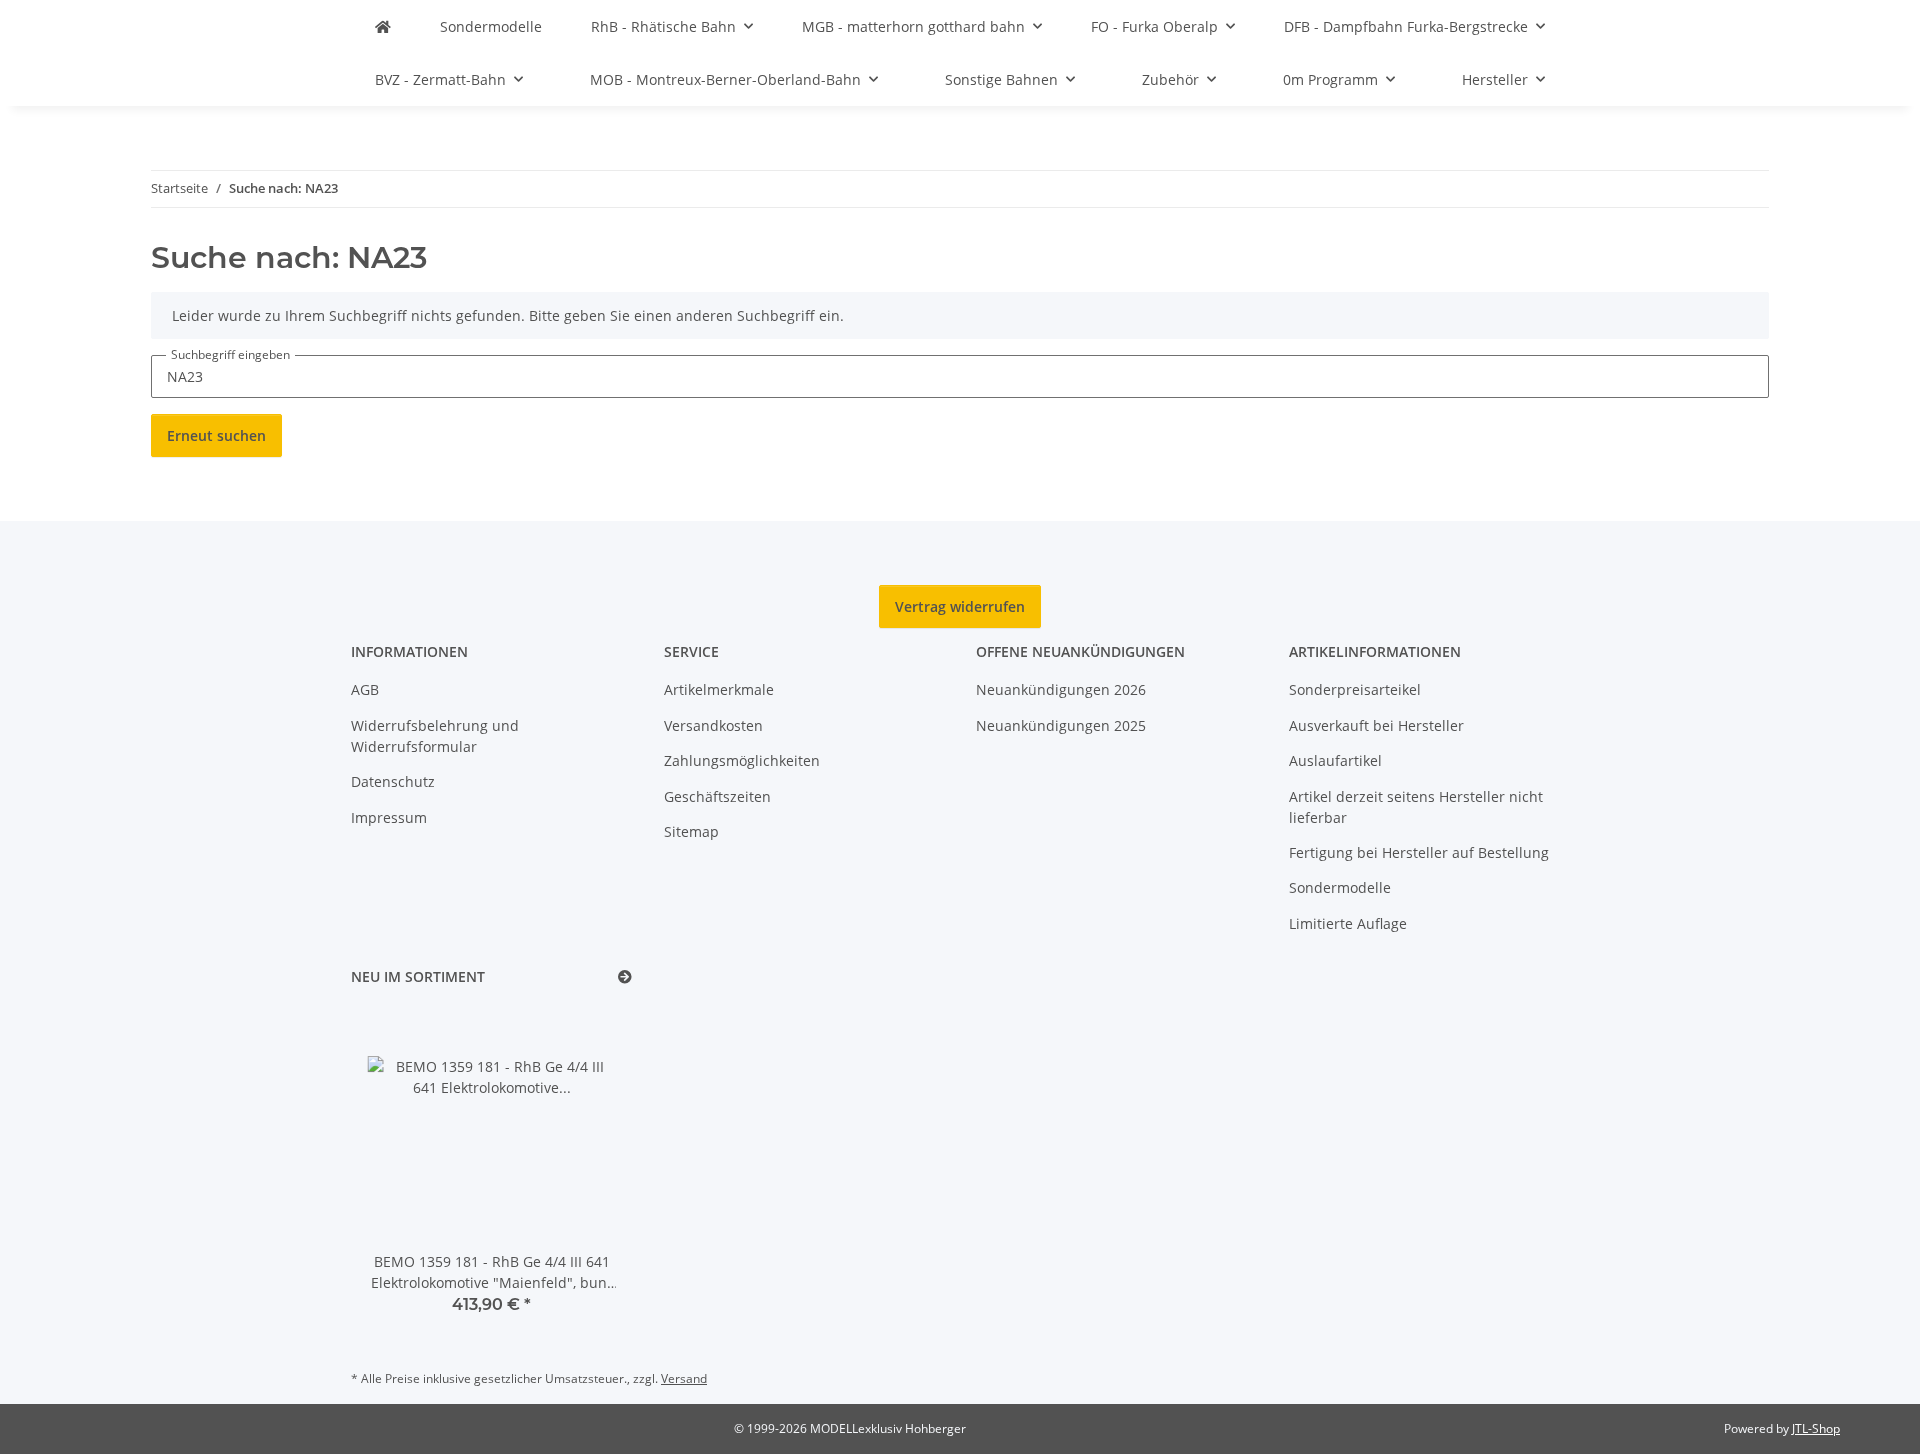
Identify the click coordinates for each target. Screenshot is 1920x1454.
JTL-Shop (1816, 1428)
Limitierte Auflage (1348, 923)
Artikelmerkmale (719, 689)
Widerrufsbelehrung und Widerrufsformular (435, 736)
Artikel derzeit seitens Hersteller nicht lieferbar (1416, 807)
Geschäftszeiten (717, 796)
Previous (400, 1172)
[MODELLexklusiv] (383, 26)
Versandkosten (713, 725)
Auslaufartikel (1335, 760)
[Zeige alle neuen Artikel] (625, 977)
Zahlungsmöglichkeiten (742, 760)
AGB (365, 689)
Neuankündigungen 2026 (1061, 689)
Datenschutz (393, 781)
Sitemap (691, 831)
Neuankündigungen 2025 (1061, 725)
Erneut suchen (216, 435)
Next (582, 1172)
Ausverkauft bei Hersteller (1376, 725)
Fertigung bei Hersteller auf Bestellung (1419, 852)
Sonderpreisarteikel (1355, 689)
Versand (684, 1378)
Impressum (389, 817)
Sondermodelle (1340, 887)
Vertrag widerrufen (960, 606)
